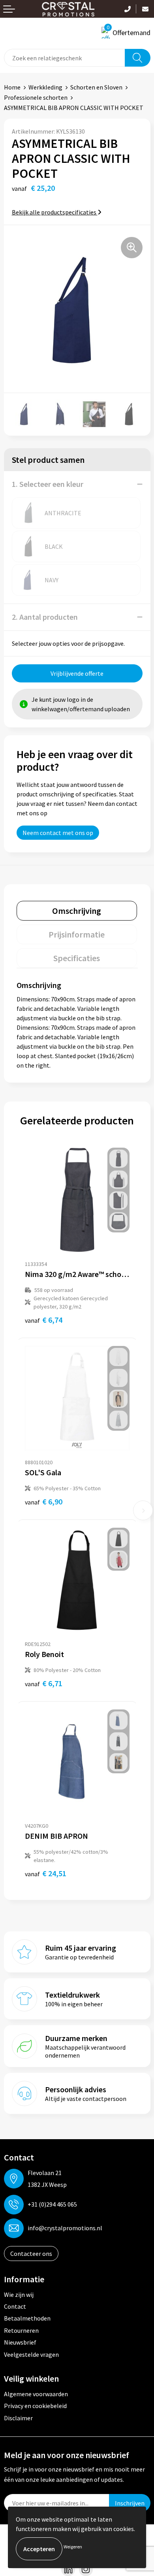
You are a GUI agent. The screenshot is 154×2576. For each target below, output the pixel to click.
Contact (15, 2306)
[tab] (77, 911)
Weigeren (73, 2547)
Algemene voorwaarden (36, 2394)
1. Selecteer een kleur (48, 484)
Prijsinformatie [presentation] (77, 934)
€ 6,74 (44, 1320)
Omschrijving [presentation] (77, 911)
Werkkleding (45, 87)
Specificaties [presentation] (77, 958)
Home (12, 87)
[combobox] (65, 58)
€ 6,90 (44, 1501)
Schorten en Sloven (96, 87)
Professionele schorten (36, 97)
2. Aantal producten (45, 617)
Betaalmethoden (27, 2318)
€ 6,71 (44, 1683)
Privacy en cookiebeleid (35, 2406)
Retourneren (21, 2330)
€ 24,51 (46, 1873)
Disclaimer (18, 2418)
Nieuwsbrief (20, 2342)
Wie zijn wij (19, 2295)
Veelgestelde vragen (31, 2354)
